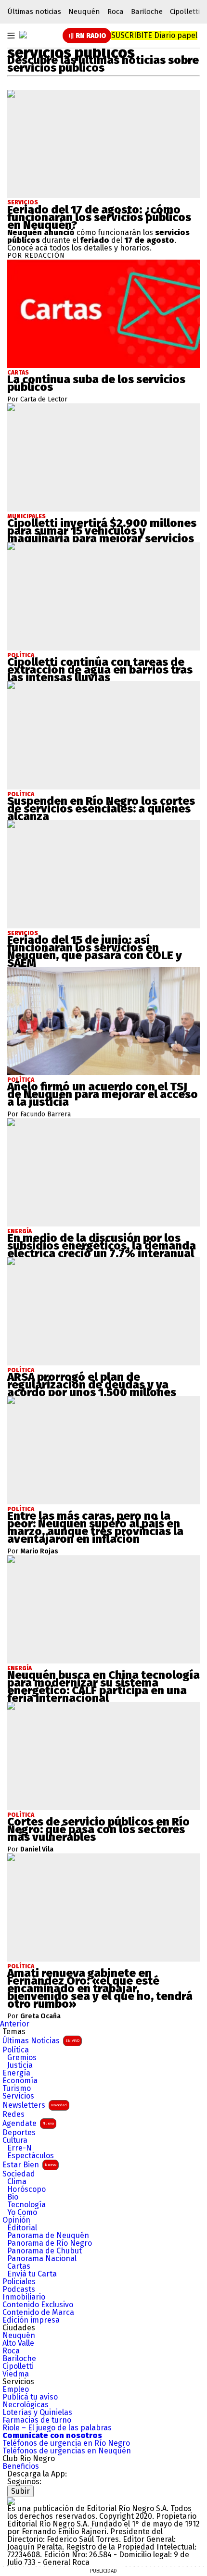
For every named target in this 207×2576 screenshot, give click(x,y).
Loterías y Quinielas (37, 2413)
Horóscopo (26, 2189)
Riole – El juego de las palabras (57, 2428)
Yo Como (22, 2213)
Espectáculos (31, 2156)
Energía (16, 2073)
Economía (20, 2081)
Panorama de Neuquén (48, 2236)
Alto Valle (18, 2343)
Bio (13, 2197)
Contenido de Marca (38, 2313)
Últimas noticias (34, 12)
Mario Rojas (39, 1551)
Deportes (19, 2133)
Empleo (16, 2389)
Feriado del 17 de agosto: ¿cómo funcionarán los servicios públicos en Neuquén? (99, 217)
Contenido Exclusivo (38, 2305)
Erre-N (19, 2148)
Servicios (23, 202)
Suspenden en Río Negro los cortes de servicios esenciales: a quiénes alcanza (101, 809)
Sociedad (19, 2174)
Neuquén (84, 12)
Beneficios (21, 2466)
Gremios (22, 2058)
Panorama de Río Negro (50, 2243)
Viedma (16, 2374)
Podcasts (19, 2289)
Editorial (22, 2228)
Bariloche (147, 12)
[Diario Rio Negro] (11, 2501)
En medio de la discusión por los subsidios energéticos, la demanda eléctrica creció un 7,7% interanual (102, 1246)
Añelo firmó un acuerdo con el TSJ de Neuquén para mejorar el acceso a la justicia (103, 1094)
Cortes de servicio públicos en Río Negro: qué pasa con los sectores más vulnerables (98, 1829)
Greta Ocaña (40, 2016)
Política (16, 2050)
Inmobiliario (24, 2297)
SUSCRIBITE (154, 35)
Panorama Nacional (42, 2259)
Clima (17, 2182)
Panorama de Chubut (45, 2251)
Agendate (28, 2123)
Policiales (19, 2282)
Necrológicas (26, 2405)
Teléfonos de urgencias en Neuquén (67, 2451)
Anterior (15, 2024)
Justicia (20, 2065)
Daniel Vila (37, 1850)
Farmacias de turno (37, 2420)
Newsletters (35, 2105)
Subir (20, 2491)
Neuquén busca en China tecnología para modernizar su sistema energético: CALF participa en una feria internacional (103, 1687)
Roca (116, 12)
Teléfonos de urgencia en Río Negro (66, 2443)
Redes (13, 2114)
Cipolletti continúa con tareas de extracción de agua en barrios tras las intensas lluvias (100, 670)
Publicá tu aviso (30, 2397)
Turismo (17, 2088)
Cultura (15, 2140)
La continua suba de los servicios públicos (96, 383)
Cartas (19, 2266)
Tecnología (26, 2205)
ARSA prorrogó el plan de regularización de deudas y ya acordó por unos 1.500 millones (92, 1385)
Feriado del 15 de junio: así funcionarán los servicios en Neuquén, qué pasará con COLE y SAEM (95, 951)
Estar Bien (29, 2165)
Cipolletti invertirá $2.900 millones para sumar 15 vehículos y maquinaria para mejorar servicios (102, 531)
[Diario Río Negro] (23, 35)
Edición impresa (31, 2320)
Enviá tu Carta (32, 2274)
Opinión (16, 2220)
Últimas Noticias (41, 2041)
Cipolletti (185, 12)
